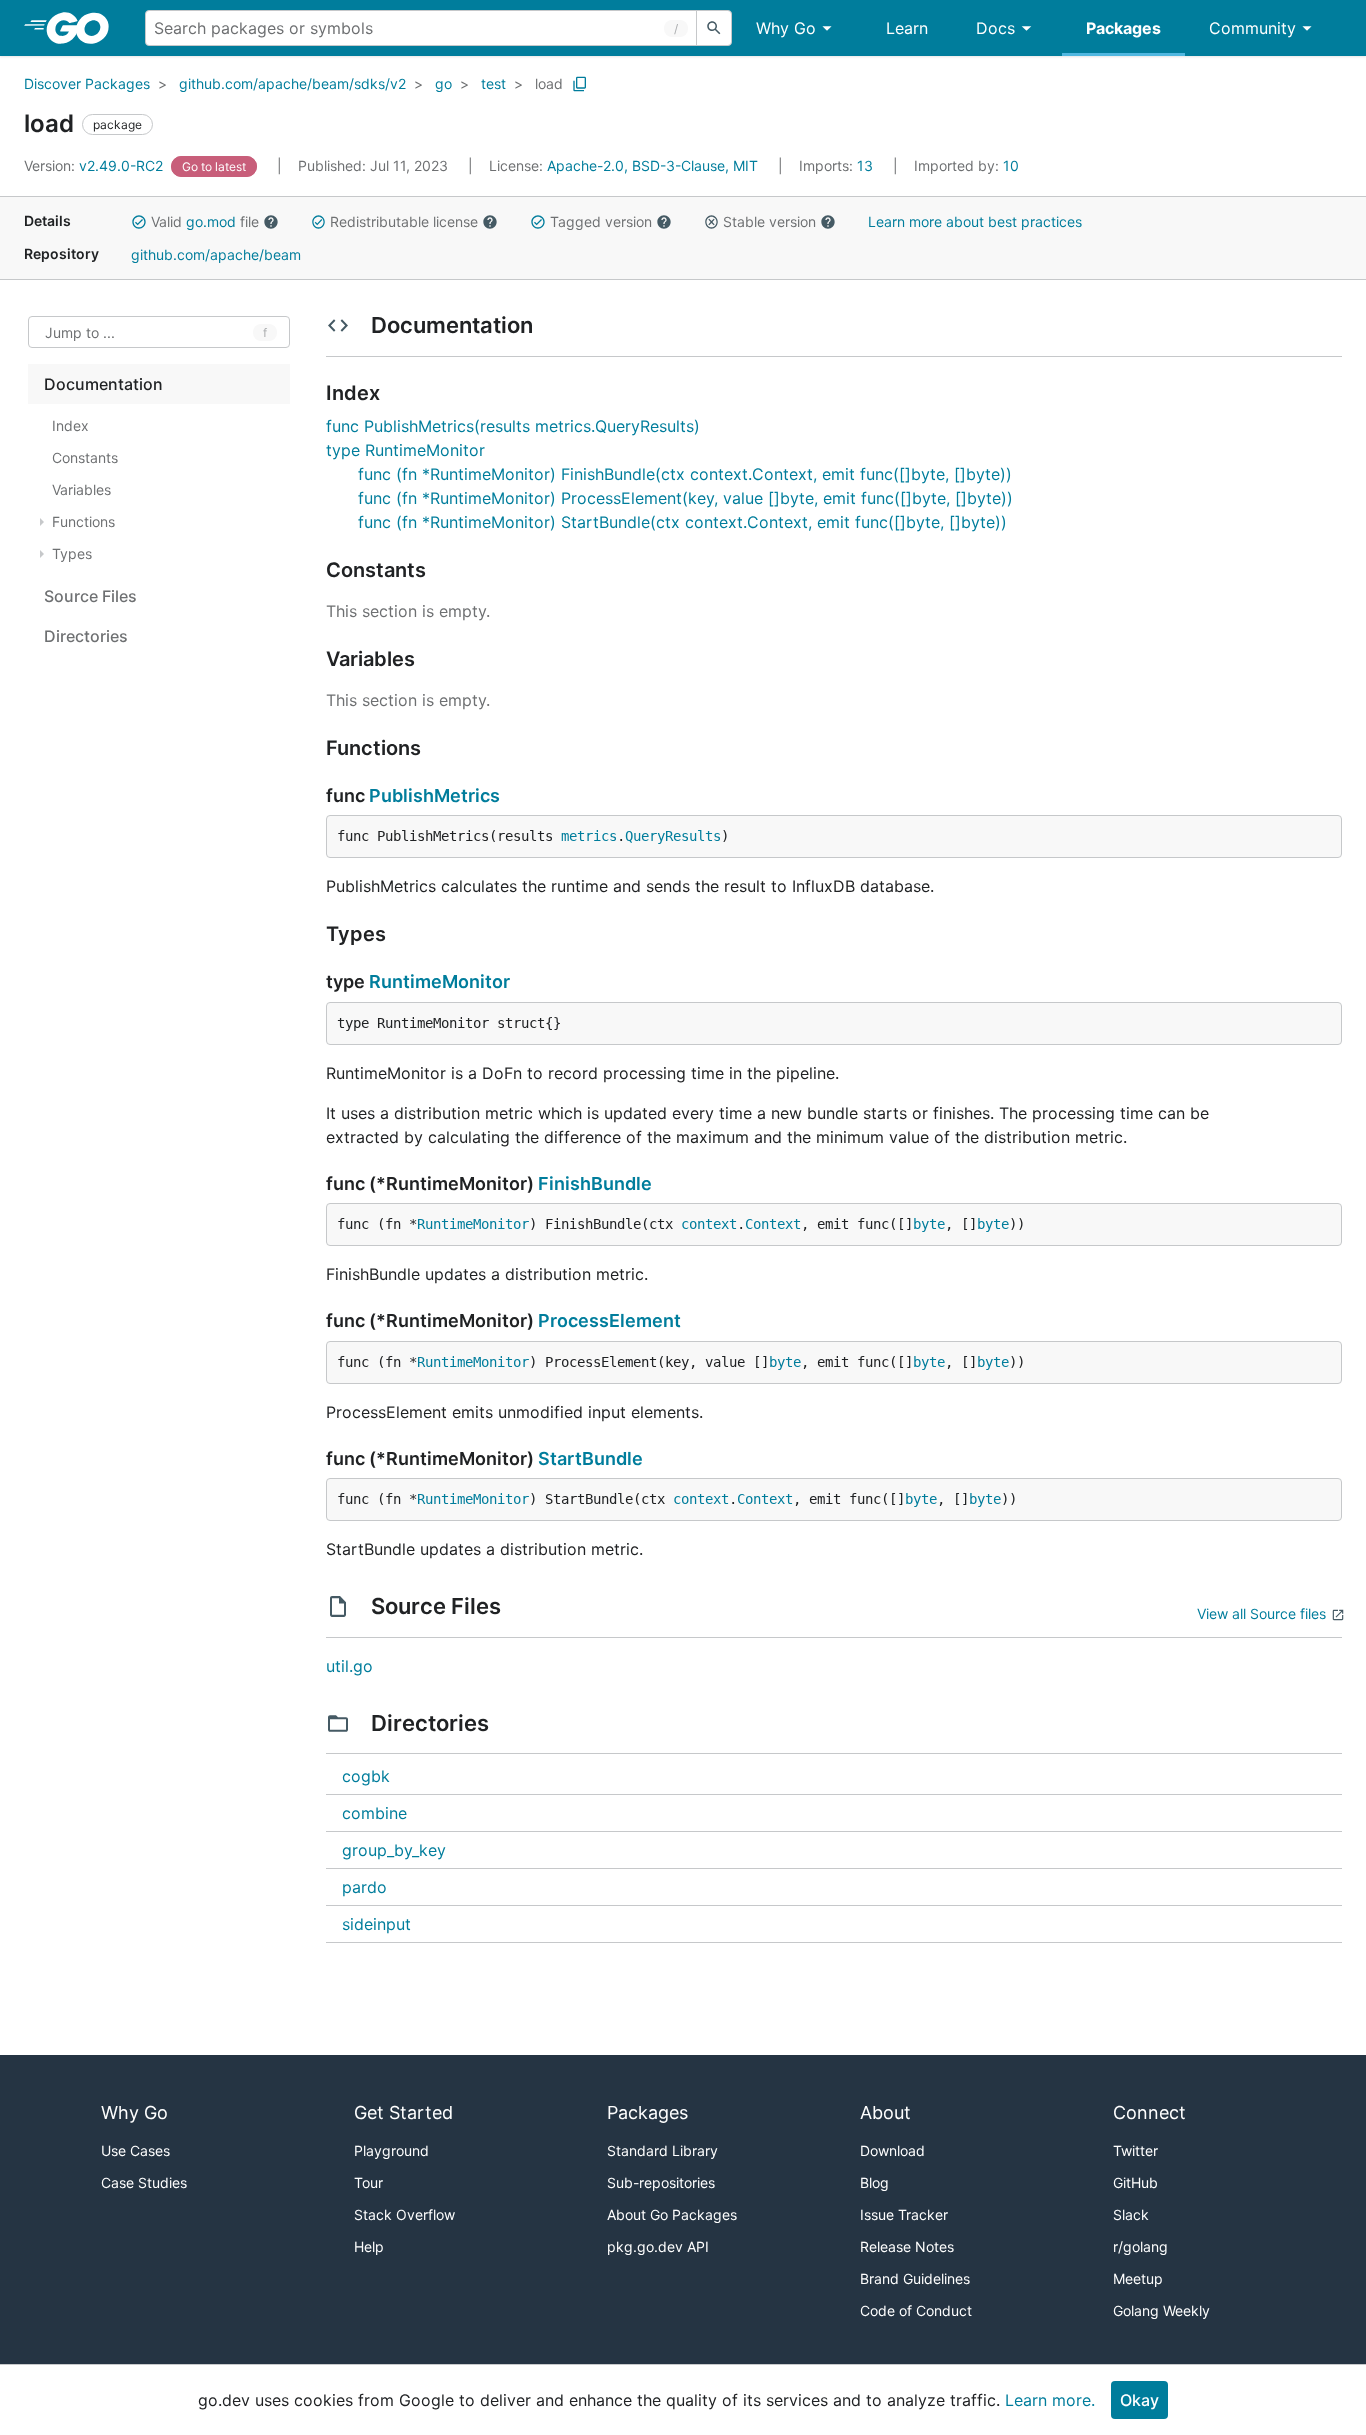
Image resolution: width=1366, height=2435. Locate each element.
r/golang (1140, 2246)
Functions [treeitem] (83, 521)
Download (892, 2150)
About (885, 2112)
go (443, 83)
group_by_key (394, 1850)
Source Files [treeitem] (90, 596)
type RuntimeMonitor (405, 450)
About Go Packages (672, 2214)
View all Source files (1261, 1613)
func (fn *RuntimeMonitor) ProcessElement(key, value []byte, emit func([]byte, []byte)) (685, 498)
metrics (589, 836)
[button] (139, 222)
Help (369, 2246)
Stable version (769, 221)
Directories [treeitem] (86, 636)
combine (374, 1813)
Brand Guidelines (915, 2278)
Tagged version (601, 221)
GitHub (1135, 2182)
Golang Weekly (1161, 2310)
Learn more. (1050, 2400)
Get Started (403, 2112)
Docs (995, 28)
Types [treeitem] (72, 553)
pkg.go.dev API (658, 2246)
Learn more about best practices (975, 221)
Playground (391, 2150)
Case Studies (144, 2182)
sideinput (376, 1924)
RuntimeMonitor (439, 981)
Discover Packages (87, 83)
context (709, 1224)
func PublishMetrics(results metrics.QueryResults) (513, 426)
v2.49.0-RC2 (95, 165)
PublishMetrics (434, 795)
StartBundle (590, 1458)
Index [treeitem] (70, 425)
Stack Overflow (404, 2214)
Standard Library (662, 2150)
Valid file (205, 221)
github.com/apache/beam (216, 254)
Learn (907, 28)
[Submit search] (714, 28)
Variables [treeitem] (81, 489)
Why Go (786, 28)
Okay (1139, 2400)
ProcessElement (609, 1320)
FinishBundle (595, 1183)
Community (1252, 28)
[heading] (84, 28)
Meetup (1138, 2278)
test (493, 83)
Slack (1131, 2214)
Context (773, 1224)
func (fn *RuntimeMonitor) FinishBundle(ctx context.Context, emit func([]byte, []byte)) (685, 474)
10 (966, 165)
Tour (368, 2182)
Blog (874, 2182)
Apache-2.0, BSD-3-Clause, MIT (652, 165)
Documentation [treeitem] (103, 384)
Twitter (1135, 2150)
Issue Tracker (904, 2214)
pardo (364, 1887)
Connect (1149, 2112)
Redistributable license (404, 221)
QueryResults (673, 836)
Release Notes (907, 2246)
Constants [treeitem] (85, 457)
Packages (1123, 28)
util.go (349, 1666)
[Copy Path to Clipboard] (580, 84)
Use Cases (135, 2150)
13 (838, 165)
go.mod (211, 221)
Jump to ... (80, 332)
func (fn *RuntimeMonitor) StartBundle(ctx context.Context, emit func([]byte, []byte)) (682, 522)
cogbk (366, 1776)
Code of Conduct (916, 2310)
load (549, 83)
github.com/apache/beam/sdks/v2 (292, 83)
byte (929, 1224)
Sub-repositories (661, 2182)
